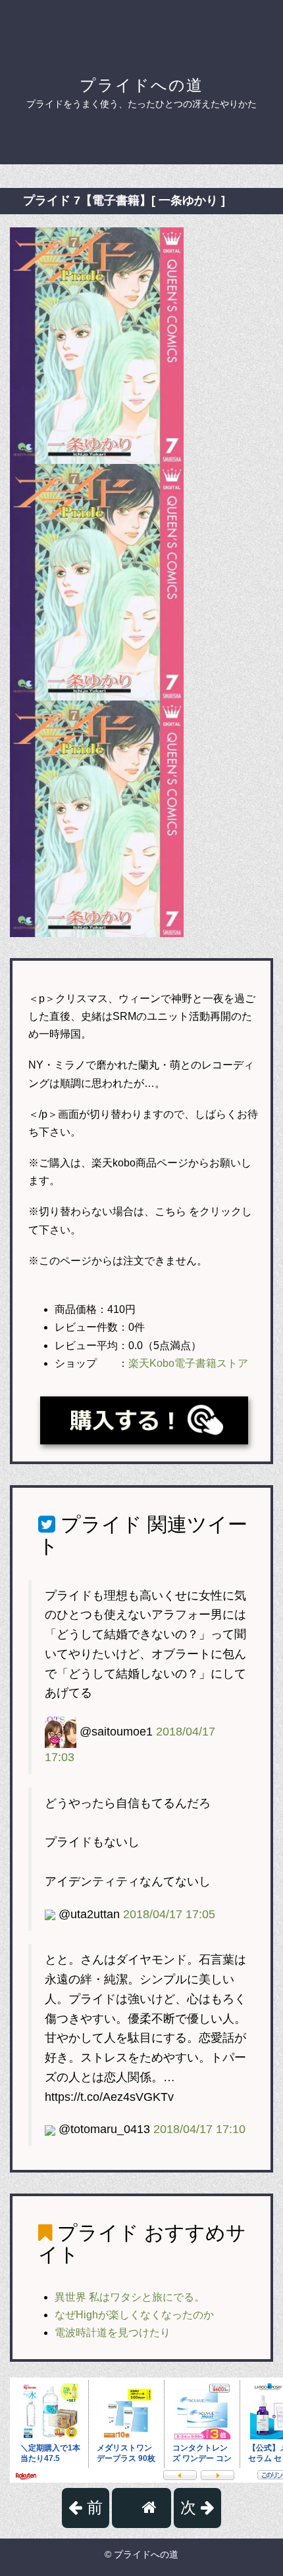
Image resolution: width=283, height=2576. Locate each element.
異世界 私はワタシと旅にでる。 (130, 2297)
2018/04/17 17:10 (199, 2129)
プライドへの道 (141, 85)
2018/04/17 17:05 (169, 1914)
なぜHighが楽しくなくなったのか (134, 2315)
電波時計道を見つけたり (113, 2333)
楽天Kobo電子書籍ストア (188, 1363)
